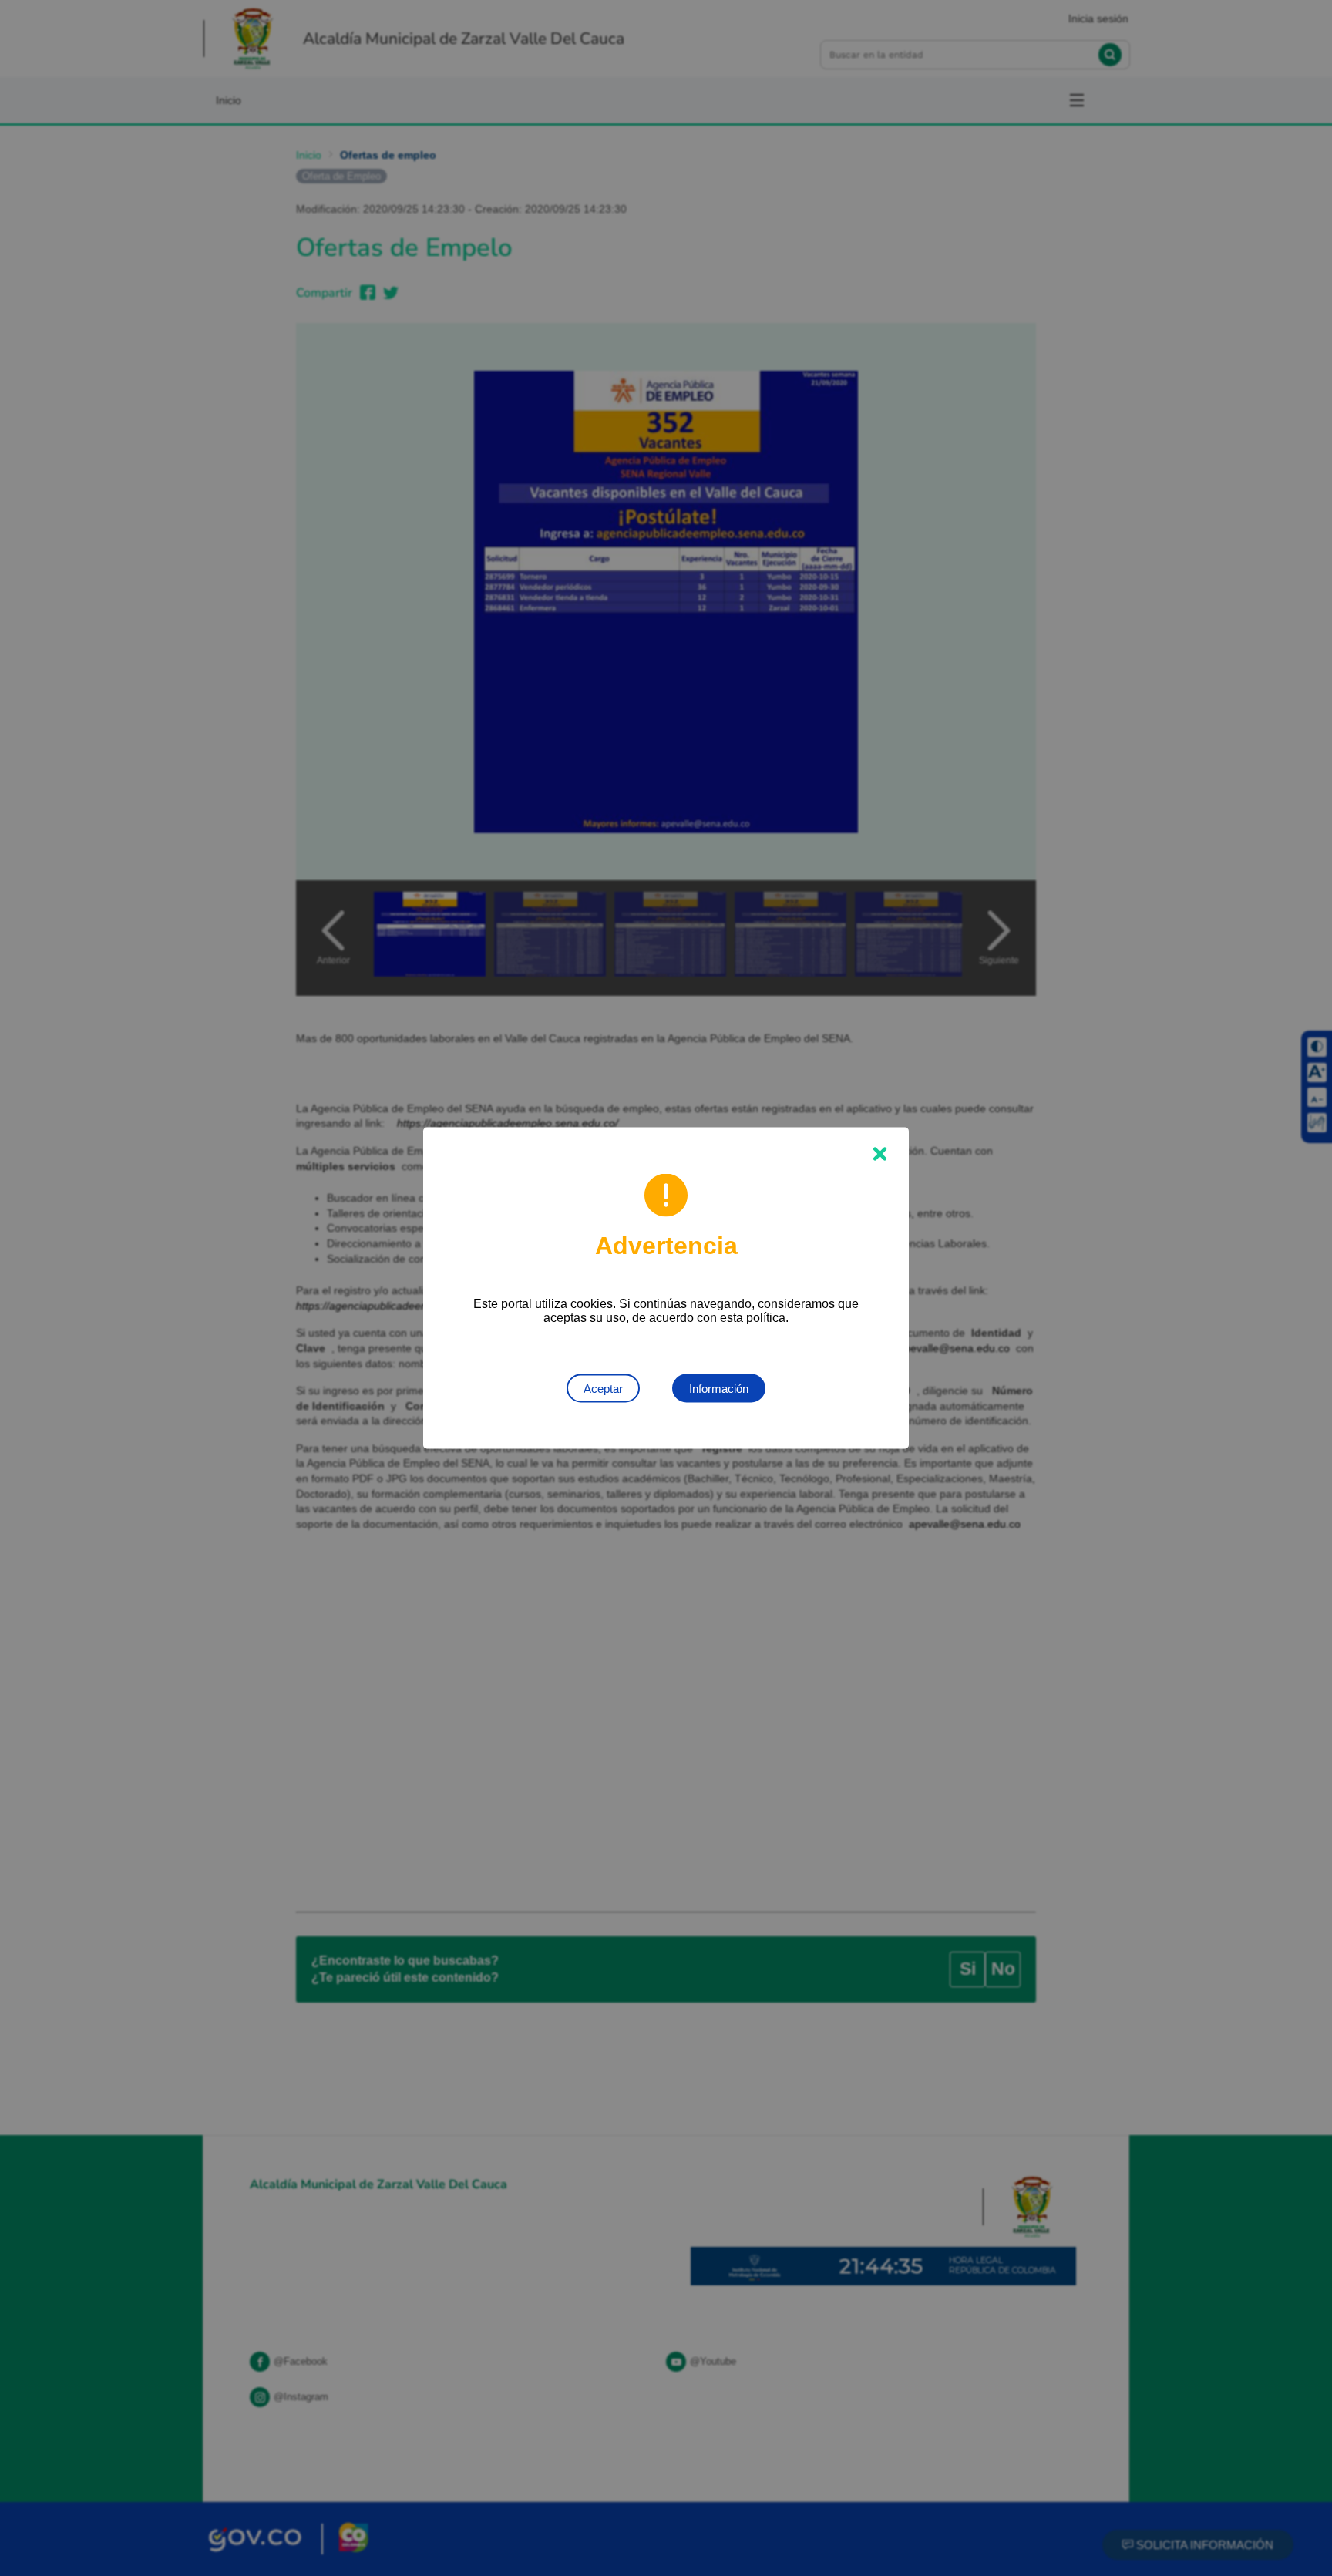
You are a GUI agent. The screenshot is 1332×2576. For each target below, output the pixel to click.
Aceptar (603, 1389)
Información (719, 1389)
